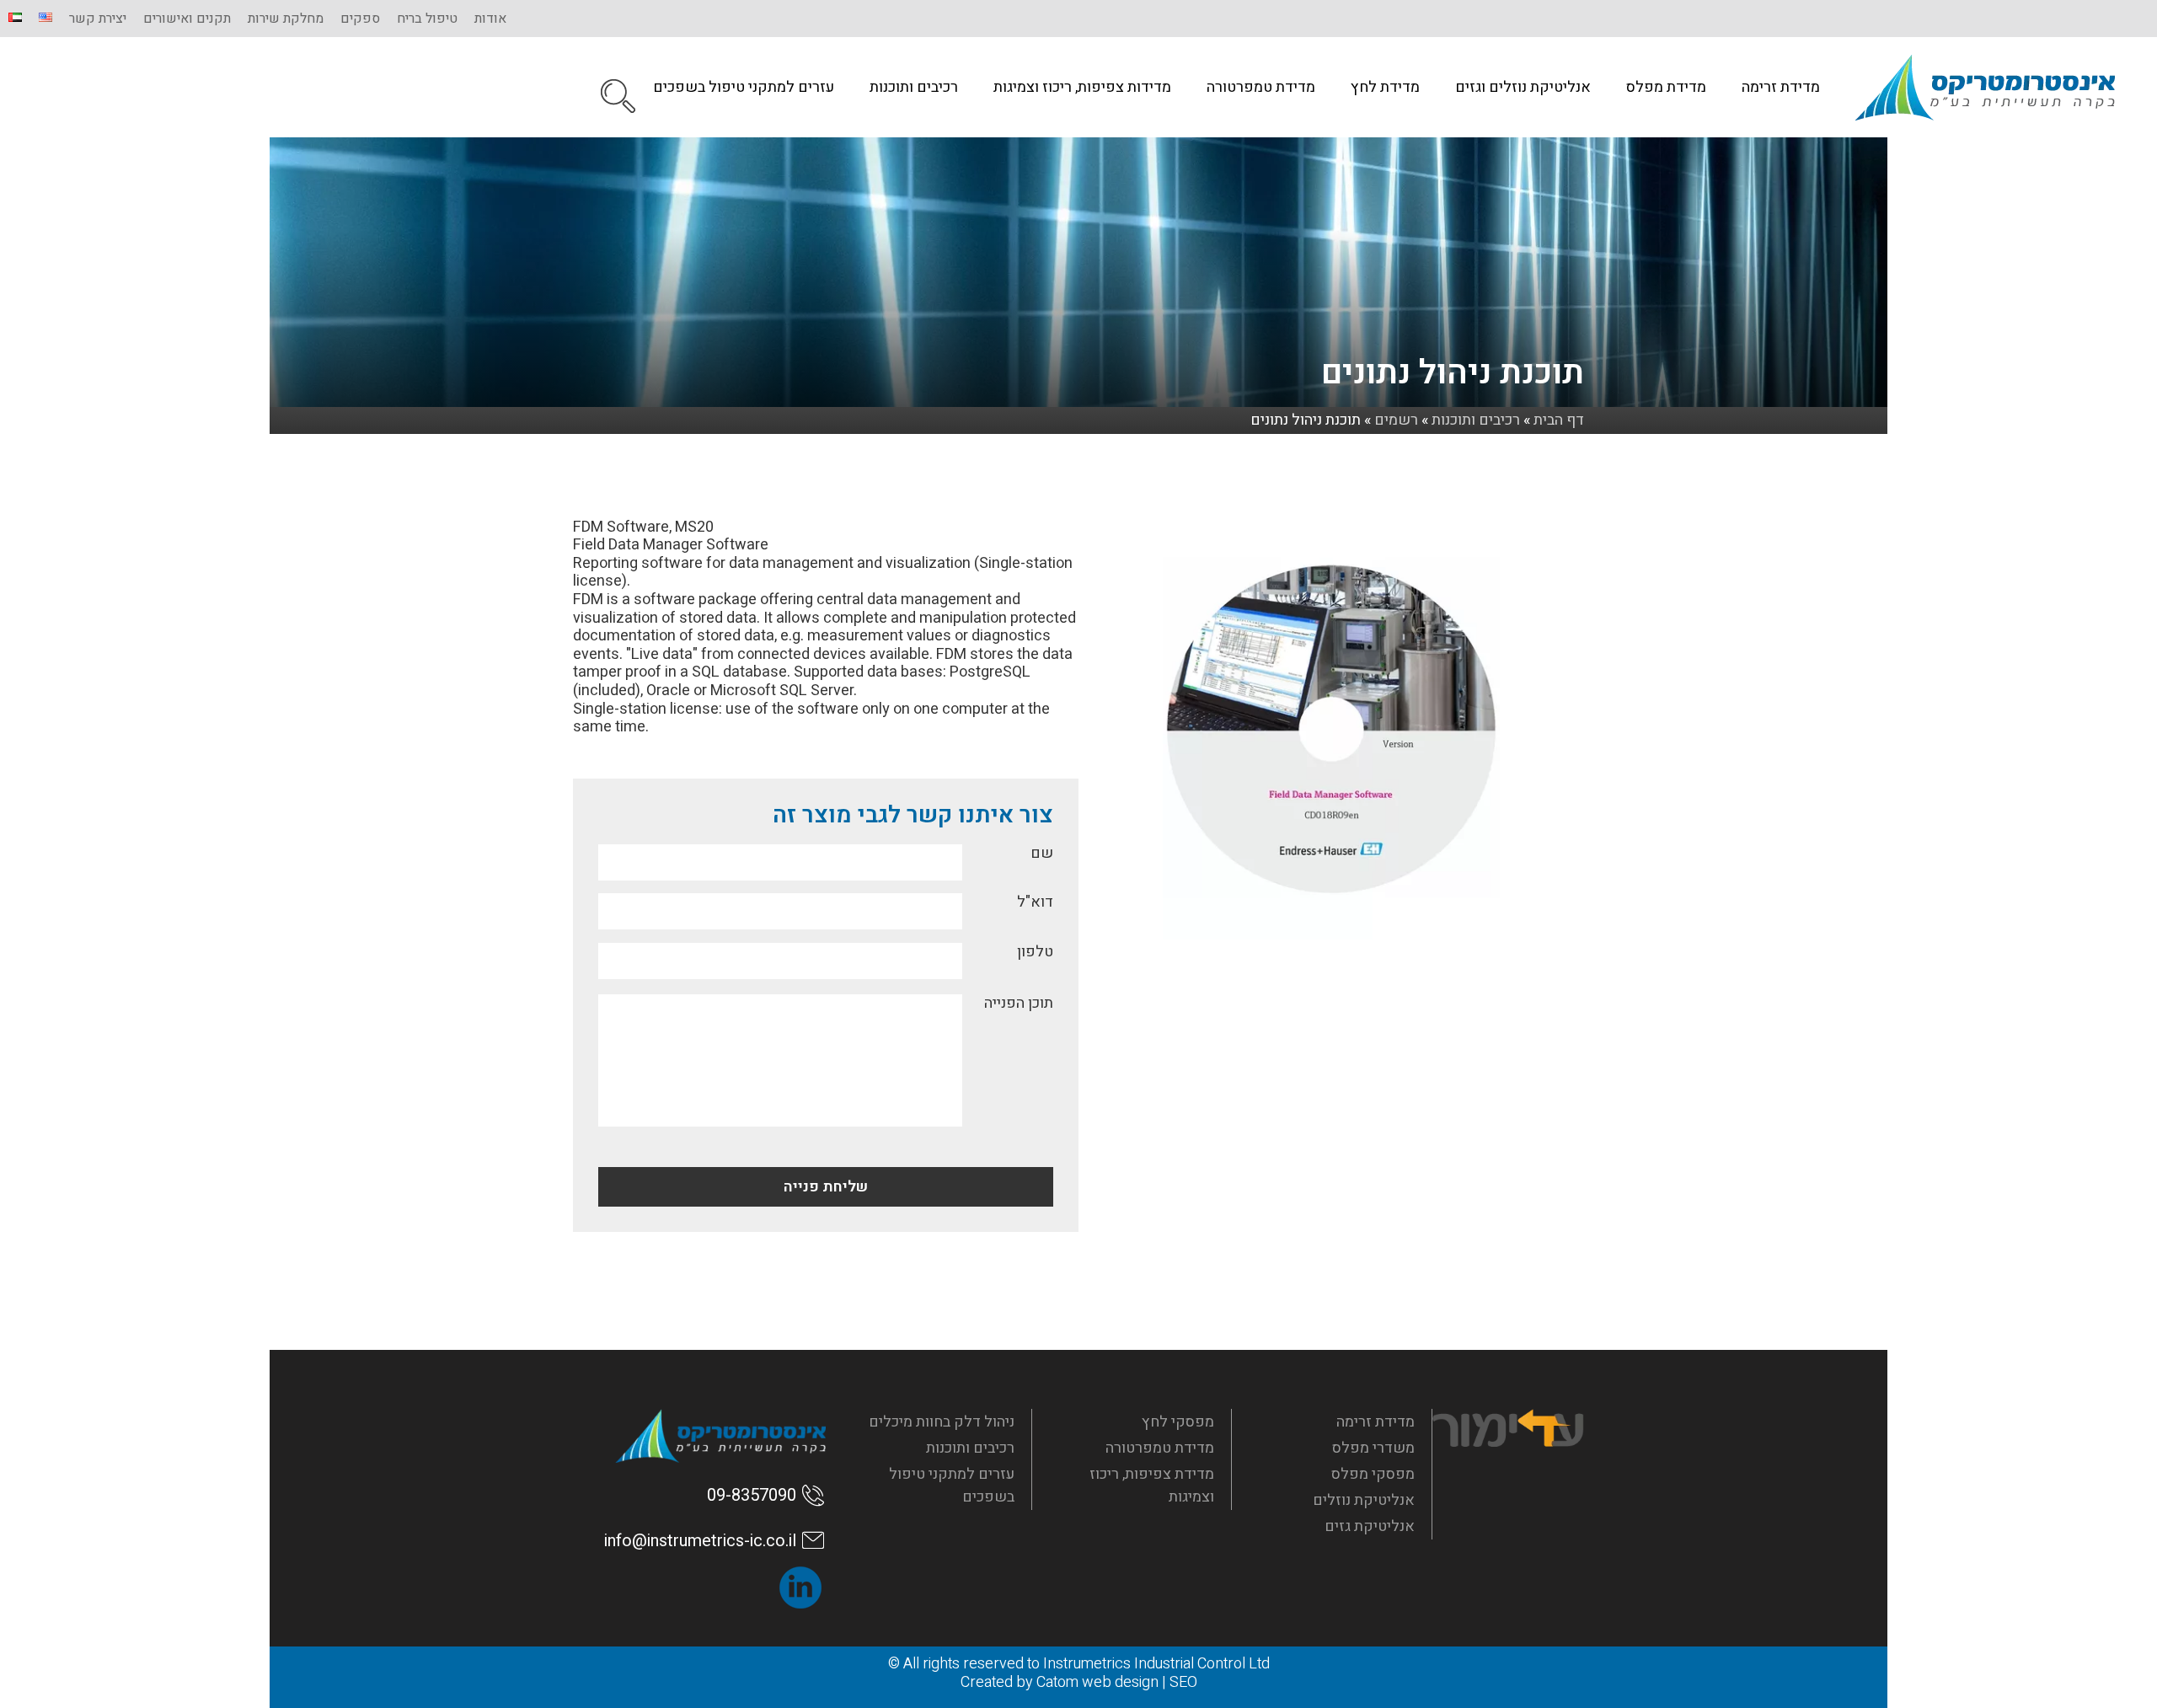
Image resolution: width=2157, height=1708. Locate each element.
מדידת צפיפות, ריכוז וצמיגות (1152, 1486)
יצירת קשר (98, 19)
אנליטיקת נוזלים (1364, 1500)
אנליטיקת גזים (1370, 1526)
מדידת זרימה (1781, 87)
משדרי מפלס (1373, 1448)
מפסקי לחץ (1178, 1422)
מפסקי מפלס (1373, 1474)
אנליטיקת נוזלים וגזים (1523, 87)
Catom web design (1097, 1682)
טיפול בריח (427, 19)
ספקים (360, 19)
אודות (490, 19)
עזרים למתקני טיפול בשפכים (744, 87)
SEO (1183, 1682)
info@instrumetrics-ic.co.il (700, 1541)
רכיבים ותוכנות (914, 87)
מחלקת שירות (286, 19)
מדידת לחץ (1385, 87)
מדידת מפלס (1666, 87)
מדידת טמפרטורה (1261, 87)
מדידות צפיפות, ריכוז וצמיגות (1082, 87)
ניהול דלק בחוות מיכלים (942, 1422)
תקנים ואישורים (187, 19)
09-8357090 (752, 1495)
